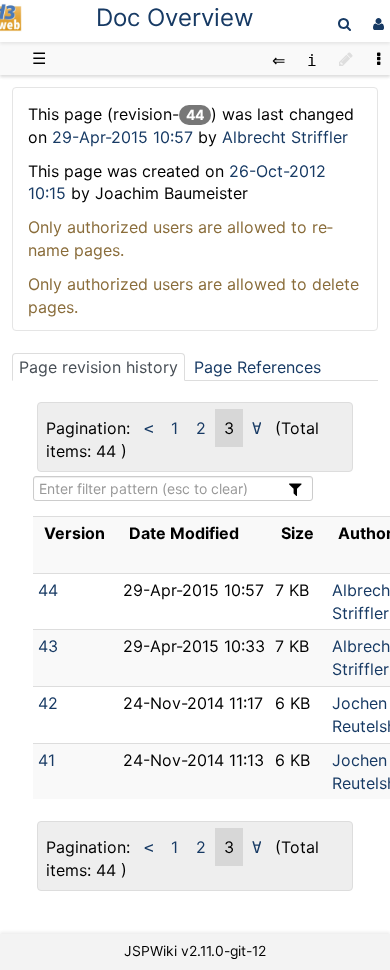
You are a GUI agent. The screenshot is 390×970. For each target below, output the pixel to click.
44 (48, 590)
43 (48, 646)
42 (48, 703)
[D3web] (11, 25)
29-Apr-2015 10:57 (125, 137)
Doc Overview (175, 17)
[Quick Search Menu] (344, 23)
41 (46, 760)
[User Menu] (376, 23)
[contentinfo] (312, 58)
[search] (344, 23)
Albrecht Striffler (285, 137)
